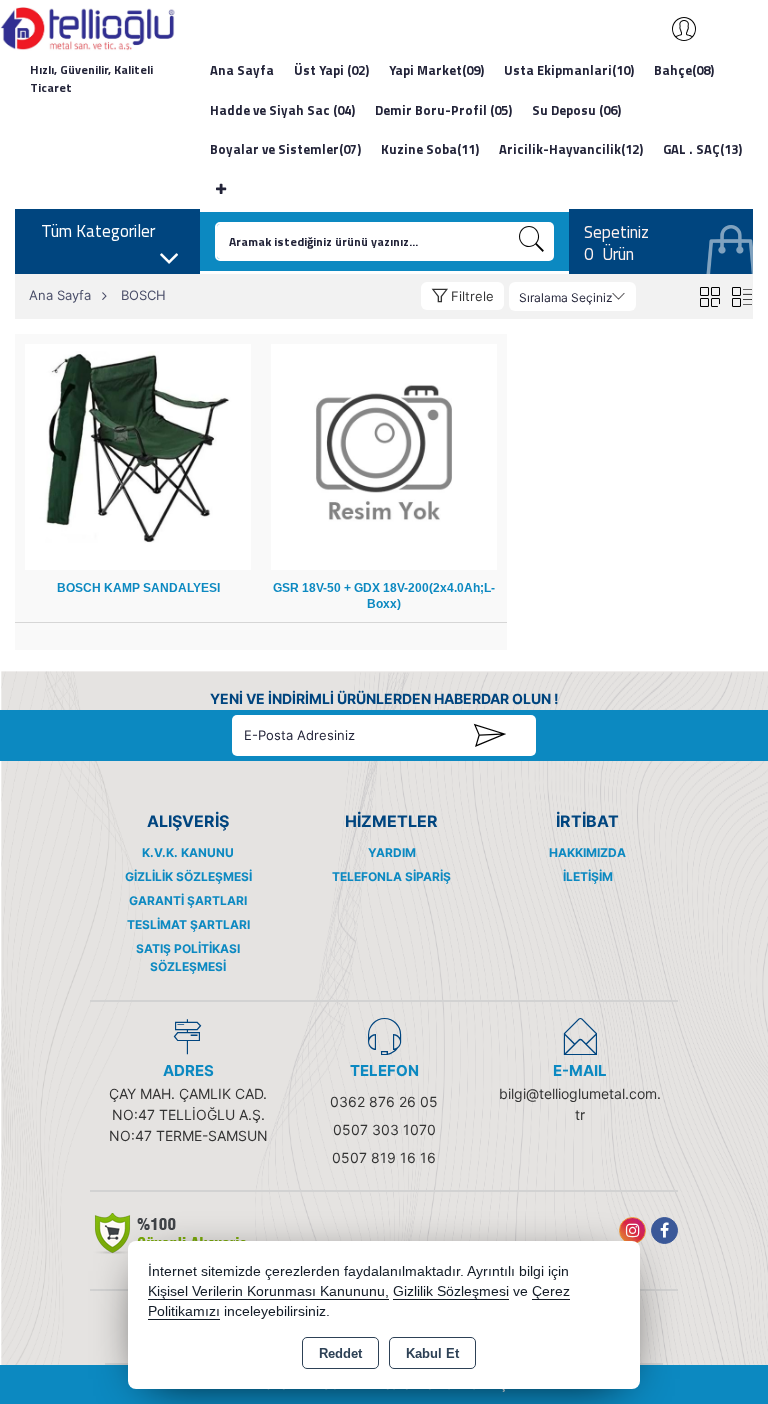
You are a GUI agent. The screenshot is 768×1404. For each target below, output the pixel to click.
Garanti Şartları (188, 900)
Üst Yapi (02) (331, 70)
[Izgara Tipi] (709, 296)
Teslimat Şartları (188, 924)
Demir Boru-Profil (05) (443, 110)
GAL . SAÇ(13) (702, 149)
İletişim (588, 876)
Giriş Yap (674, 29)
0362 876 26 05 (384, 1101)
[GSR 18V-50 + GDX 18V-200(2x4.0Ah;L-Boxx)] (384, 455)
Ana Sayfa (242, 70)
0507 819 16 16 (384, 1157)
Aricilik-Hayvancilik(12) (571, 149)
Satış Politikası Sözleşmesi (188, 957)
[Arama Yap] (532, 241)
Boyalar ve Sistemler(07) (285, 149)
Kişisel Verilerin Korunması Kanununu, (268, 1291)
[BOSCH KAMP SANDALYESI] (138, 455)
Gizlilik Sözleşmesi (188, 876)
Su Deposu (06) (576, 110)
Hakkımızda (587, 852)
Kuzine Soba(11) (430, 149)
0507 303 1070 (384, 1129)
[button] (462, 296)
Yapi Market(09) (436, 70)
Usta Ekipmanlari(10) (569, 70)
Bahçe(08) (684, 70)
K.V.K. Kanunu (188, 852)
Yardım (392, 852)
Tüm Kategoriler (98, 231)
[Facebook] (664, 1230)
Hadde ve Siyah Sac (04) (282, 110)
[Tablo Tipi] (741, 296)
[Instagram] (632, 1230)
